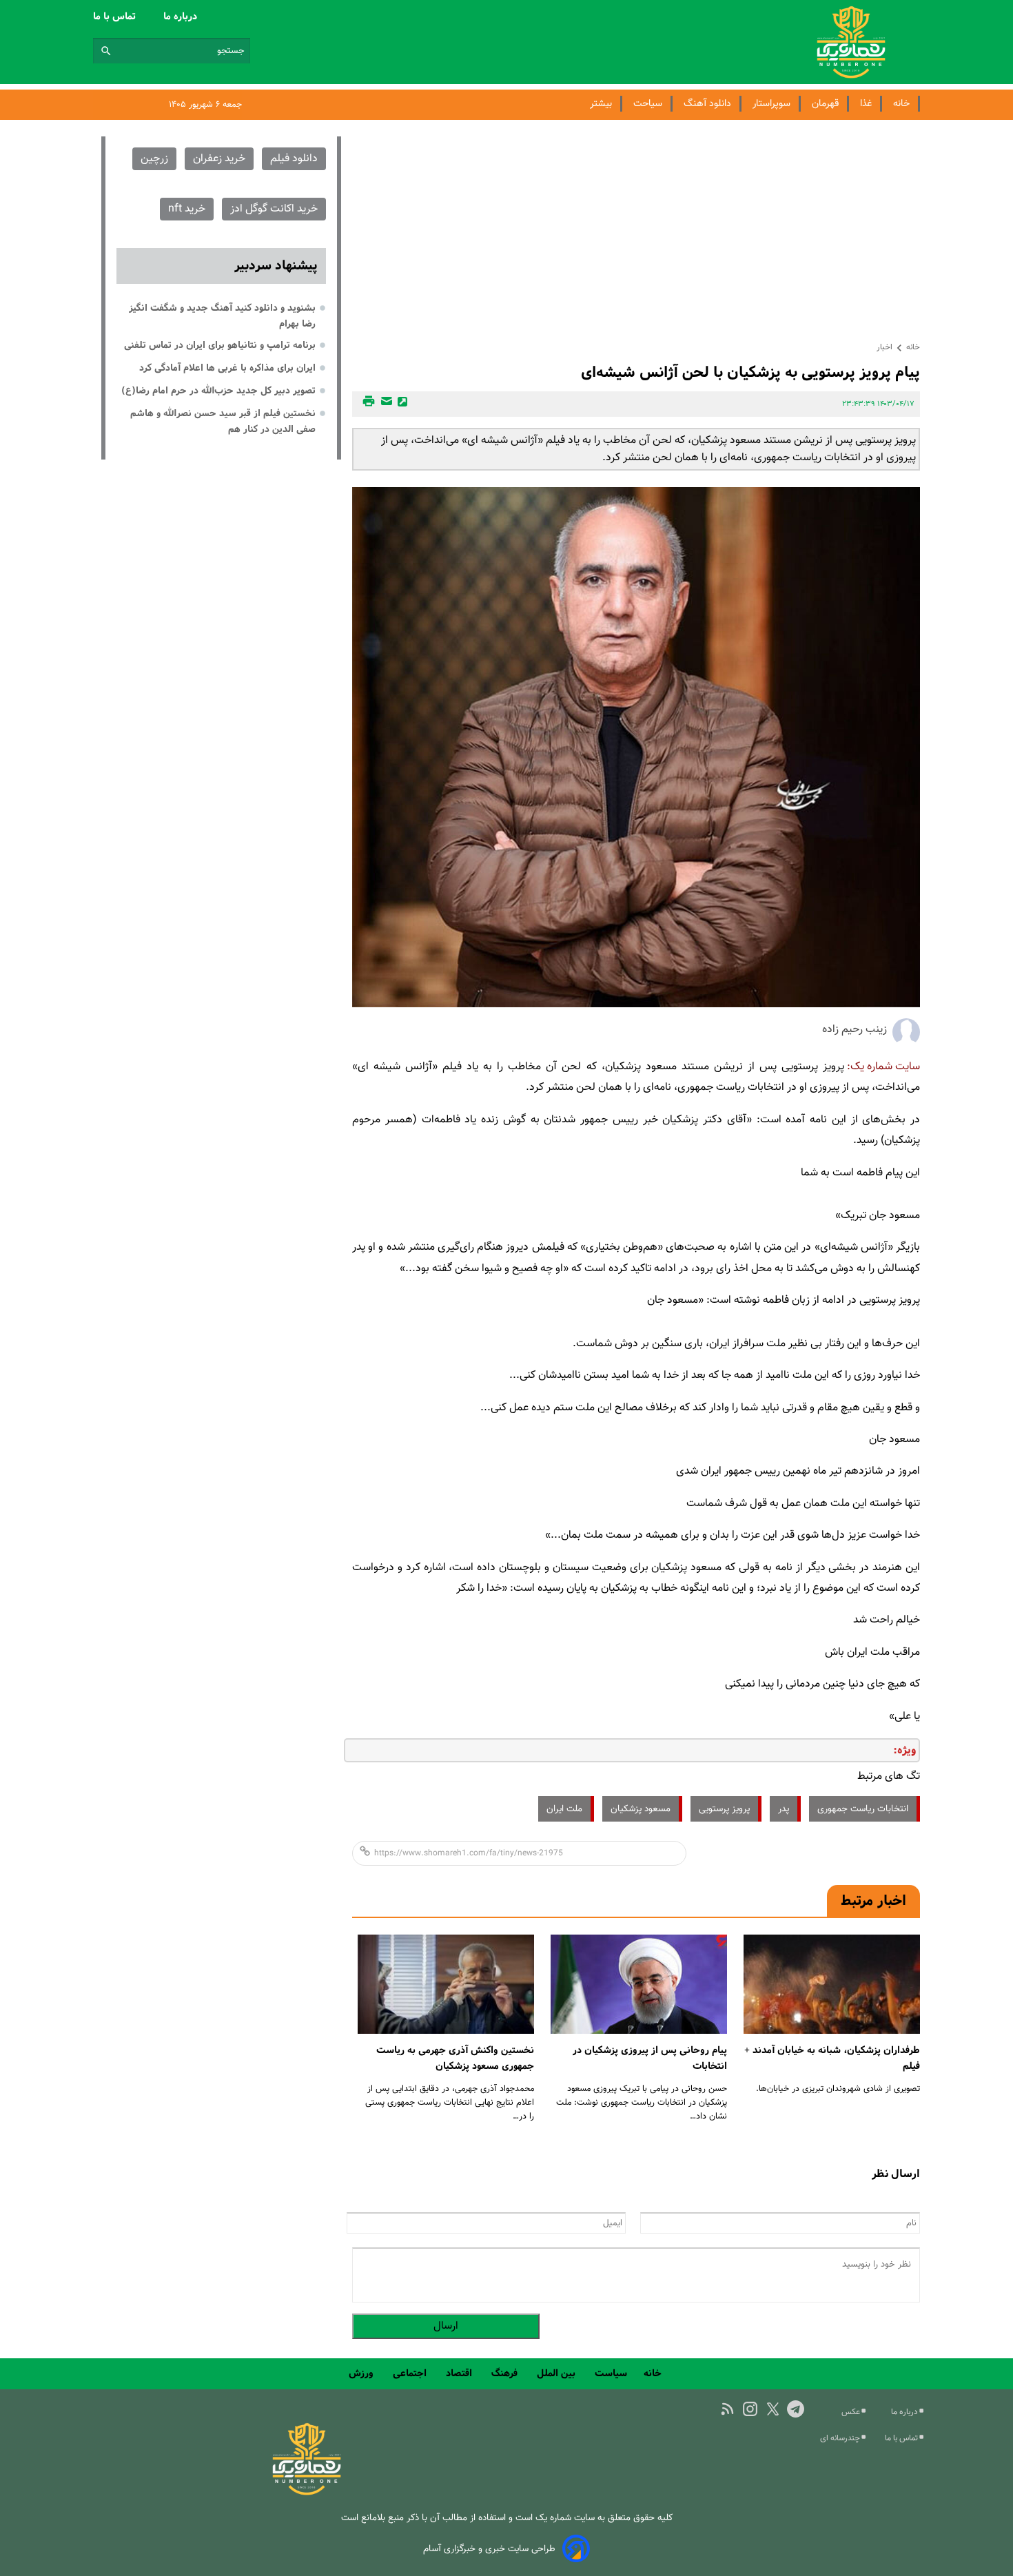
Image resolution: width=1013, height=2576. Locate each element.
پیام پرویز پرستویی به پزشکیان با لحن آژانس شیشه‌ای (750, 372)
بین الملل (557, 2373)
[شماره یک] (307, 2493)
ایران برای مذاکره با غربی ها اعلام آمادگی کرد (227, 368)
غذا (866, 104)
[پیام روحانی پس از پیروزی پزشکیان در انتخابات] (639, 1985)
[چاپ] (367, 404)
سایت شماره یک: (883, 1067)
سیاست (611, 2373)
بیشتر (601, 104)
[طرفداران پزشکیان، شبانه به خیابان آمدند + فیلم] (832, 1985)
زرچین (154, 159)
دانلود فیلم (294, 159)
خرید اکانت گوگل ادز (274, 209)
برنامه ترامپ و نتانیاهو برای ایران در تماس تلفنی (220, 345)
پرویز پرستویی (724, 1809)
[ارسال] (385, 404)
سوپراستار (771, 104)
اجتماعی (411, 2373)
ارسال (446, 2326)
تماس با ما (116, 17)
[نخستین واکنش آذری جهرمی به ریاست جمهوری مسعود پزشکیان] (446, 1985)
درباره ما (182, 17)
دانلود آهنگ (707, 104)
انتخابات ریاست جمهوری (863, 1809)
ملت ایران (564, 1809)
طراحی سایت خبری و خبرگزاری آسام (489, 2549)
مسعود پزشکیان (641, 1809)
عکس (852, 2412)
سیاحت (648, 104)
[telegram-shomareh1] (796, 2409)
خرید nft (187, 209)
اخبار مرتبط (873, 1901)
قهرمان (825, 104)
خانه (901, 104)
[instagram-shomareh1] (750, 2409)
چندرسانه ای (841, 2438)
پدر (784, 1809)
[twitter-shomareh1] (773, 2409)
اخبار (884, 347)
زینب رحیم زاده (855, 1030)
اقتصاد (460, 2373)
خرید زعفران (219, 159)
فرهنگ (506, 2373)
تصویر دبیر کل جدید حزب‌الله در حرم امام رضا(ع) (218, 391)
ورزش (362, 2373)
